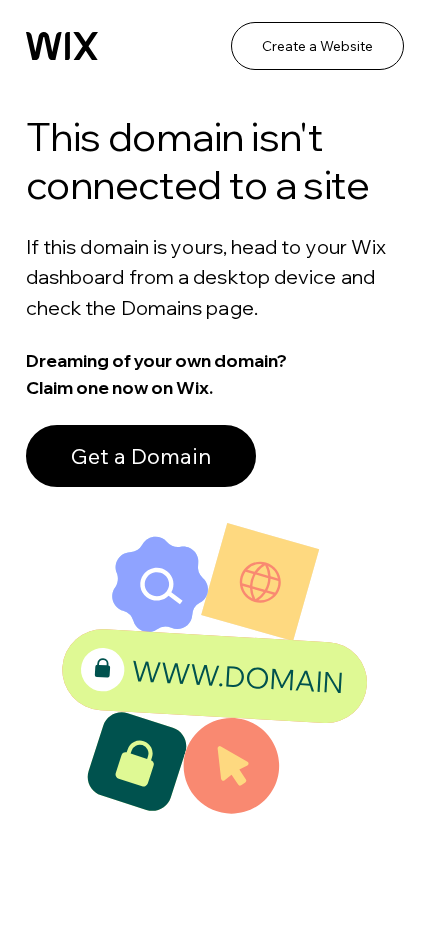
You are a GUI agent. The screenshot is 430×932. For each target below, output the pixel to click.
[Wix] (62, 46)
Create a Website (317, 46)
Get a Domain (141, 456)
